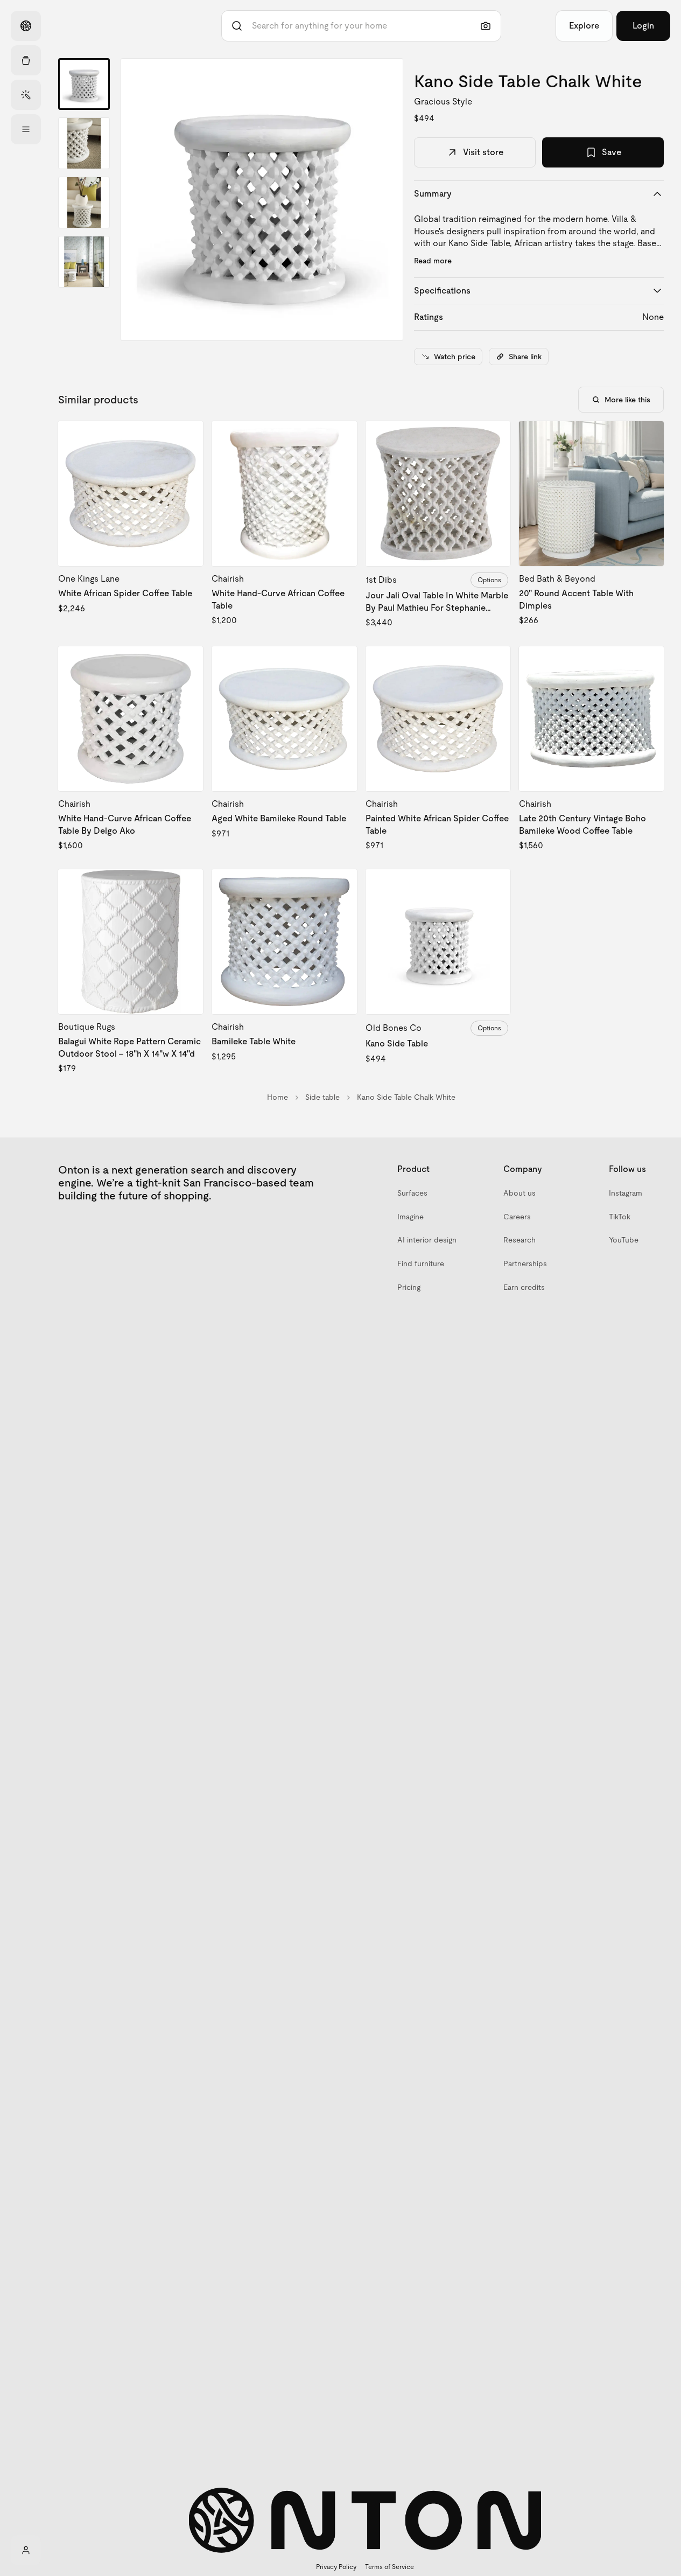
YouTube (624, 1240)
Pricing (409, 1287)
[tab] (84, 84)
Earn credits (524, 1287)
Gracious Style (443, 102)
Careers (517, 1217)
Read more (433, 261)
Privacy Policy (336, 2567)
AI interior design (427, 1240)
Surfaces (412, 1193)
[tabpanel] (262, 200)
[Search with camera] (486, 26)
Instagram (626, 1193)
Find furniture (421, 1263)
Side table (322, 1097)
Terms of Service (389, 2567)
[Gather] (26, 60)
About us (519, 1193)
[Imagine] (26, 95)
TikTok (620, 1217)
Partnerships (525, 1263)
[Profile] (26, 2550)
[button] (262, 200)
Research (519, 1240)
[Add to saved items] (186, 438)
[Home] (26, 26)
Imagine (410, 1217)
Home (278, 1097)
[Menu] (26, 129)
